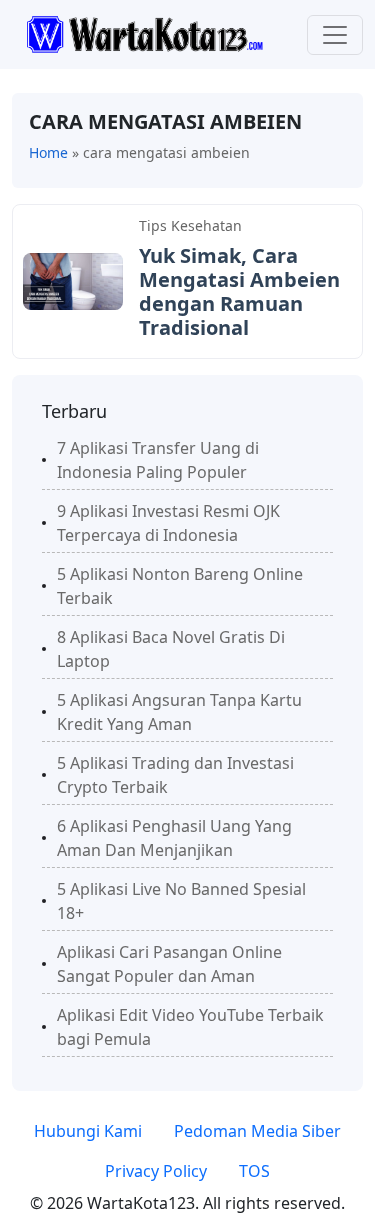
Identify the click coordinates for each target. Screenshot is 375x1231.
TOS (254, 1171)
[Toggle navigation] (335, 35)
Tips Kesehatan (190, 225)
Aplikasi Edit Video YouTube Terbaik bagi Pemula (190, 1027)
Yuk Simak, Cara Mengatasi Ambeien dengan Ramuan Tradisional (239, 291)
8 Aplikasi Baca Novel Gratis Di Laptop (171, 649)
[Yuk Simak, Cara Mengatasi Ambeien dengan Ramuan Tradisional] (73, 280)
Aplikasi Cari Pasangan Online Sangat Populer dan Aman (169, 964)
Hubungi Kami (88, 1131)
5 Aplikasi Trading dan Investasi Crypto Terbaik (175, 775)
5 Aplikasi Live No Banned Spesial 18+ (181, 901)
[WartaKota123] (144, 33)
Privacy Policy (156, 1171)
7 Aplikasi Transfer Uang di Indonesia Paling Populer (158, 460)
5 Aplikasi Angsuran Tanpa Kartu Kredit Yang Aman (179, 712)
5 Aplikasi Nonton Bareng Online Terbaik (180, 586)
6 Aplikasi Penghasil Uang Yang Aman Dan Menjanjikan (174, 838)
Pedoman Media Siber (257, 1131)
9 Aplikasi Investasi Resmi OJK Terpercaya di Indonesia (168, 523)
